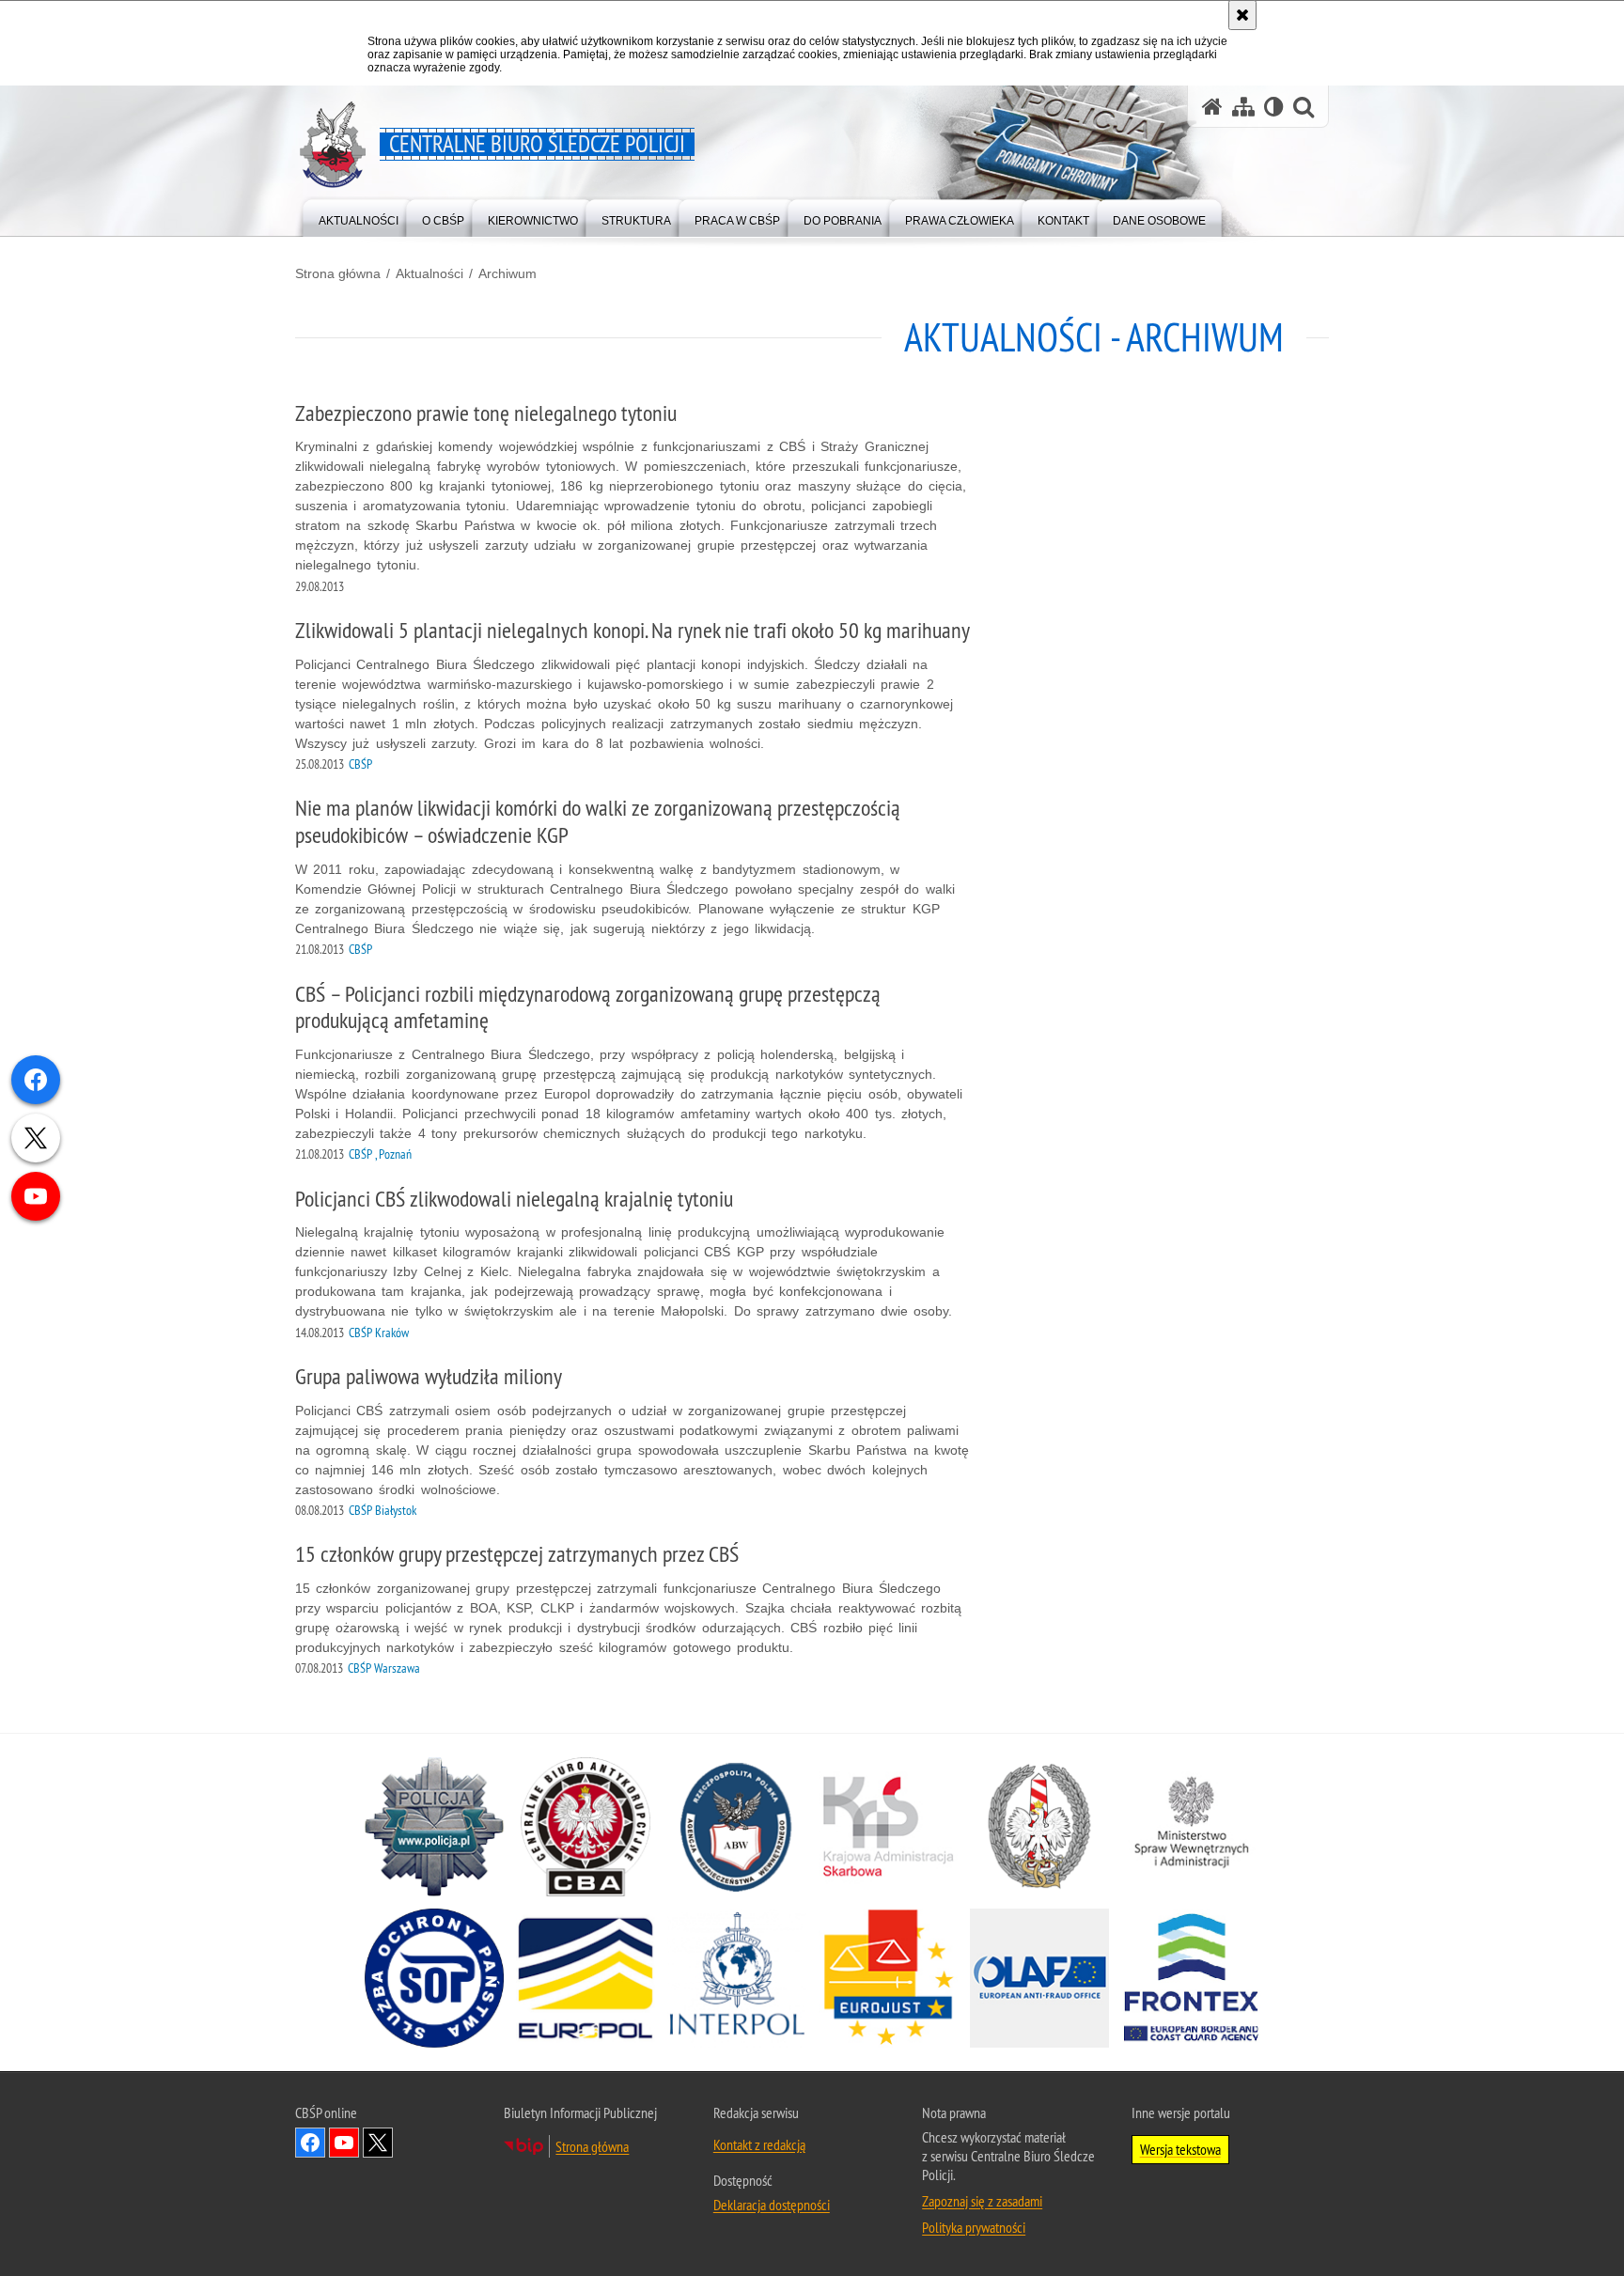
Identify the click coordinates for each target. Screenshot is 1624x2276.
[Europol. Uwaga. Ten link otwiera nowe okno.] (586, 1978)
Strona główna (338, 273)
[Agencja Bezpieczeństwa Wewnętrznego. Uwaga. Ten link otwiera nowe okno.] (737, 1827)
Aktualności (429, 273)
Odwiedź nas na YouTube (344, 2143)
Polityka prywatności (974, 2227)
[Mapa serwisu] (1243, 107)
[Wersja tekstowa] (1274, 107)
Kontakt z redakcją (759, 2144)
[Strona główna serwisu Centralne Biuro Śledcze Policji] (1212, 107)
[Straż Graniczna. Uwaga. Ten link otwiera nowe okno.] (1039, 1827)
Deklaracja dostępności (772, 2205)
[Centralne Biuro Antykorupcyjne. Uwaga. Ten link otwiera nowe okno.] (586, 1827)
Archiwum (507, 273)
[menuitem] (359, 217)
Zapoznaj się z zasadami (982, 2201)
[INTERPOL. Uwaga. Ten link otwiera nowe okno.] (737, 1978)
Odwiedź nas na (378, 2143)
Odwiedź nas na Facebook (310, 2143)
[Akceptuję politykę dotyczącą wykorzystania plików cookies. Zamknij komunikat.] (1242, 15)
